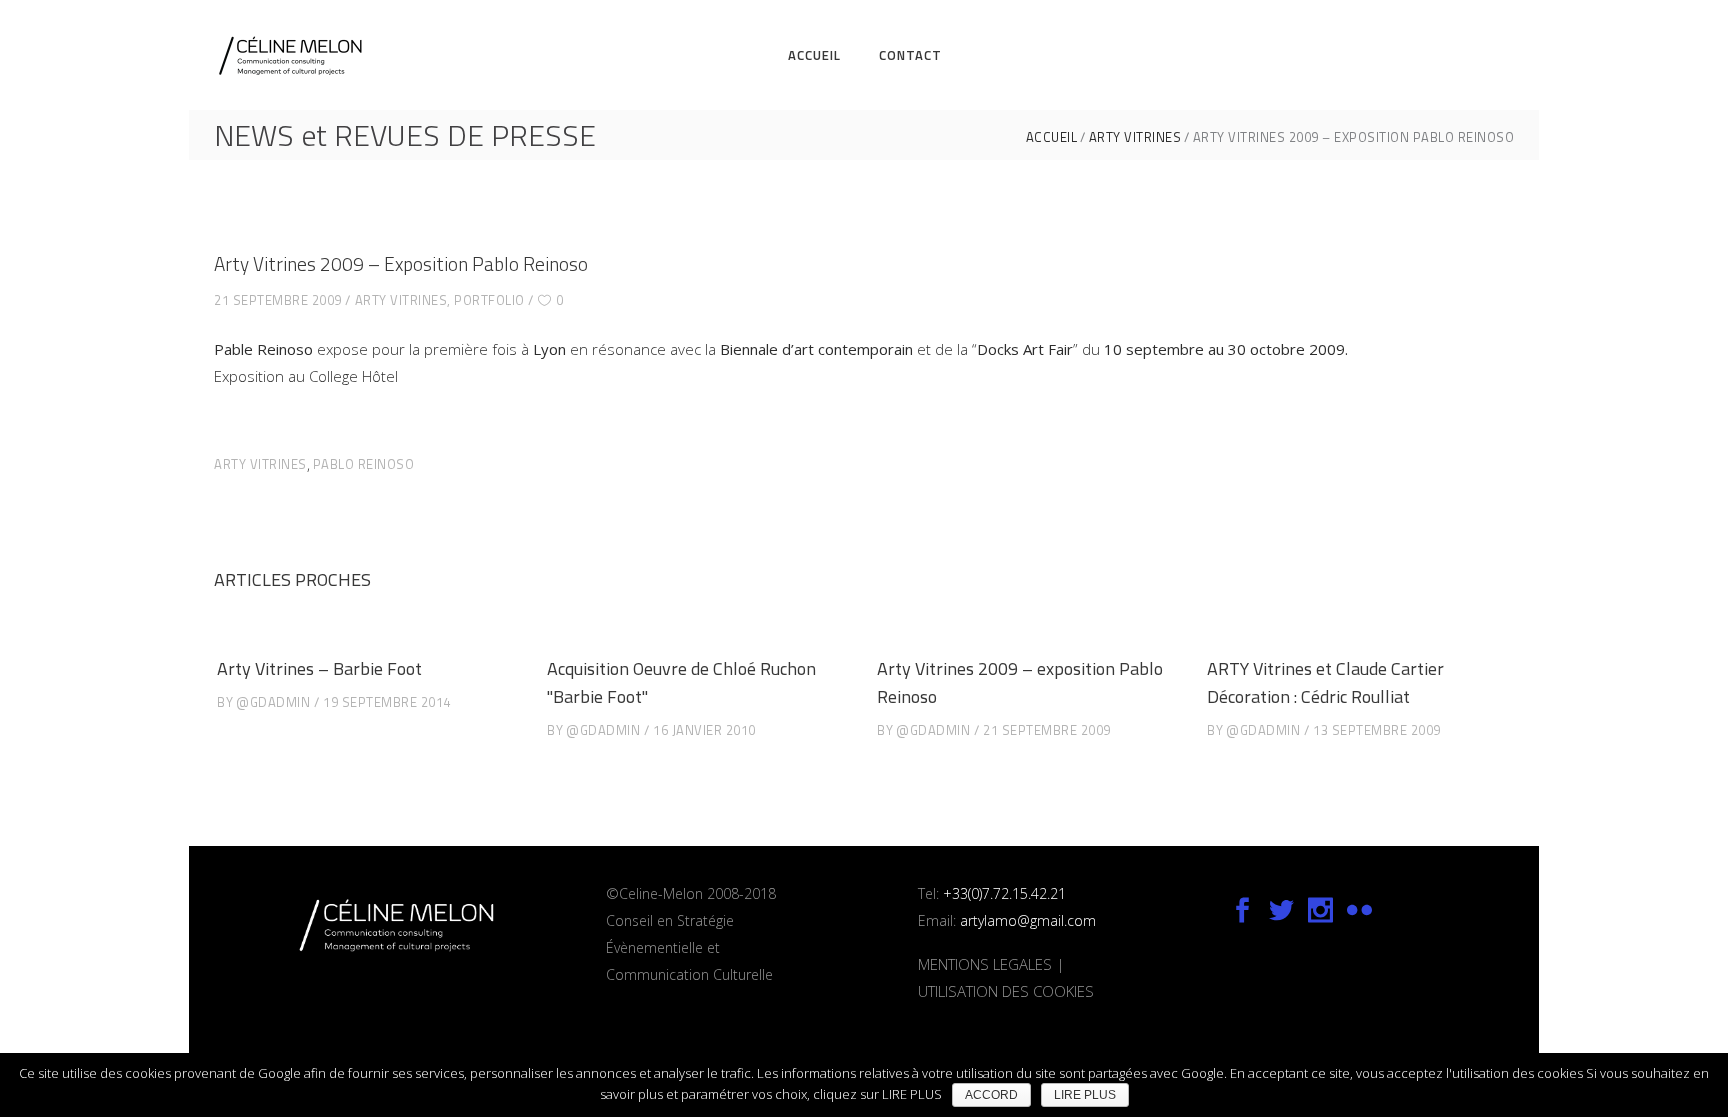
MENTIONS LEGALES (985, 964)
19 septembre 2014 (387, 702)
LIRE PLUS (1085, 1095)
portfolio (489, 300)
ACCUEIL (1052, 137)
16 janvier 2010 (704, 730)
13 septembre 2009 (1377, 730)
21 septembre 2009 (278, 300)
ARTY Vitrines (1135, 137)
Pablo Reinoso (364, 464)
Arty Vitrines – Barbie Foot (319, 668)
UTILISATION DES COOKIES (1006, 991)
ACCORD (991, 1095)
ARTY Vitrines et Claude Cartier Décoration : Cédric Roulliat (1325, 682)
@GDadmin (273, 702)
